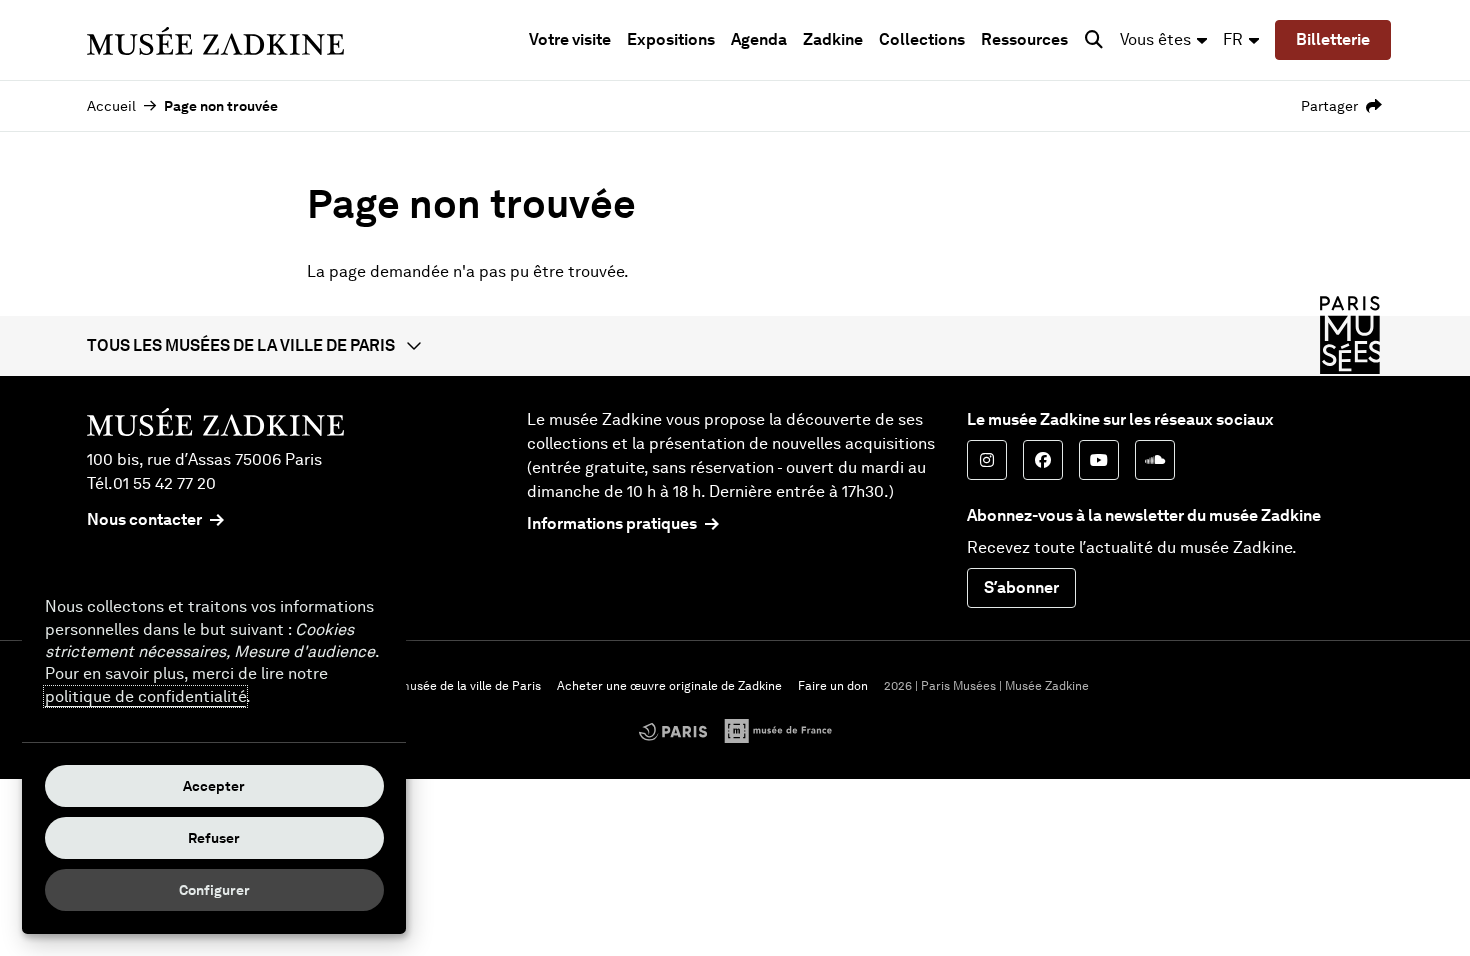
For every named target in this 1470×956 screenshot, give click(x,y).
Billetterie (1333, 39)
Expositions (671, 39)
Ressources (1024, 39)
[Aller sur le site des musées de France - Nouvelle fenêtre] (778, 731)
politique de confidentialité (145, 696)
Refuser (214, 838)
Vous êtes (1155, 39)
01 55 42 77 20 (164, 483)
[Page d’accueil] (215, 39)
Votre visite (570, 39)
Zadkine (833, 39)
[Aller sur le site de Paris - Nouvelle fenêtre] (673, 731)
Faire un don (833, 686)
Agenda (759, 39)
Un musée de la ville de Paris (461, 686)
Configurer (214, 890)
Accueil (111, 106)
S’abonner (1021, 587)
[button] (735, 346)
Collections (922, 39)
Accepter (214, 786)
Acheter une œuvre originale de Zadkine (669, 686)
